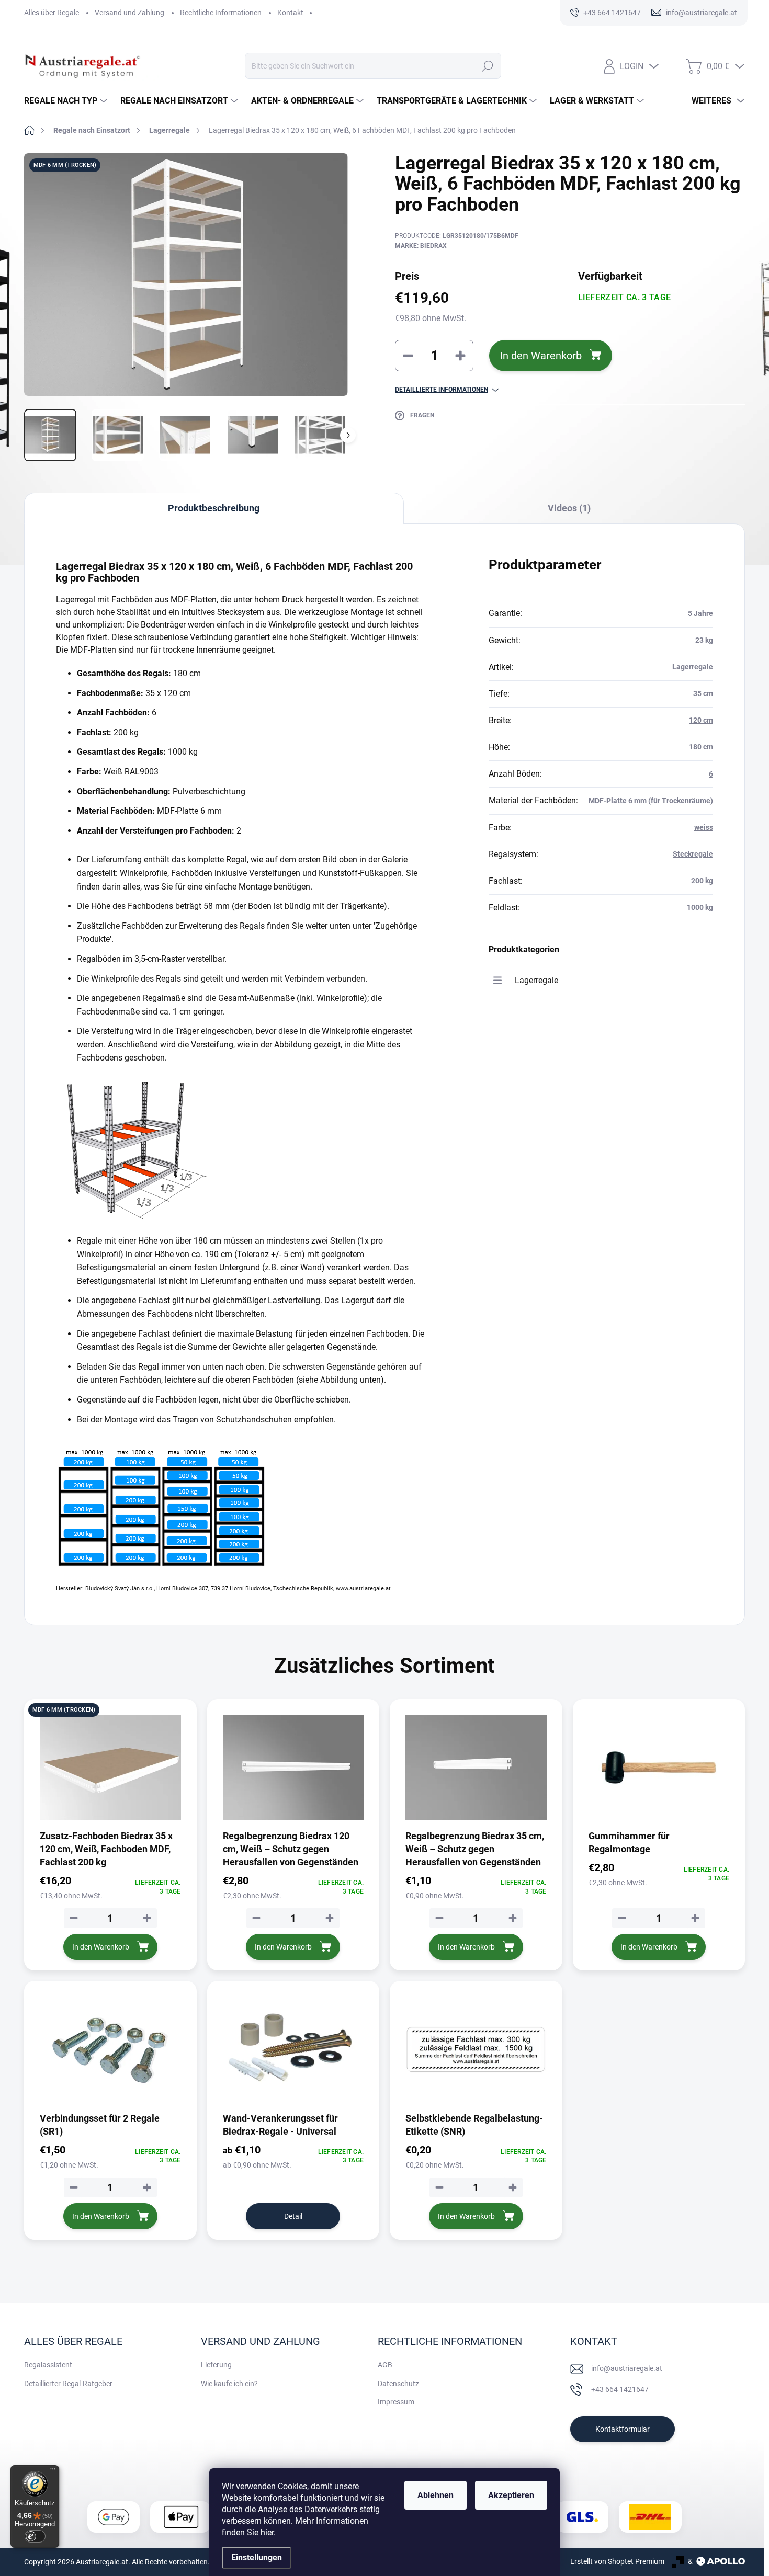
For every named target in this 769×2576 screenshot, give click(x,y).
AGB (385, 2365)
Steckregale (693, 854)
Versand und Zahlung (129, 13)
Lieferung (216, 2365)
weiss (704, 827)
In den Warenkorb (541, 356)
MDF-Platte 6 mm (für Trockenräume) (651, 801)
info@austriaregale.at (627, 2368)
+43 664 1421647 (620, 2389)
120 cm (701, 720)
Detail (293, 2216)
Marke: (421, 246)
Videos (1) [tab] (569, 508)
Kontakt (290, 13)
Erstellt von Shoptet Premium (617, 2561)
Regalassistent (48, 2365)
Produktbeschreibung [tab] (214, 508)
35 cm (703, 693)
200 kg (702, 881)
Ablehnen (436, 2495)
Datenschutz (398, 2384)
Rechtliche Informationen (221, 13)
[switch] (35, 2536)
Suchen (488, 66)
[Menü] (53, 2471)
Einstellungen (257, 2557)
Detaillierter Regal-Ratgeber (68, 2384)
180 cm (701, 747)
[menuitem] (67, 101)
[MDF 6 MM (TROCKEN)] (110, 1768)
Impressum (396, 2402)
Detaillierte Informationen (442, 390)
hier (267, 2532)
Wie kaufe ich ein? (229, 2384)
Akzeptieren (511, 2495)
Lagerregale (693, 667)
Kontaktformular (623, 2429)
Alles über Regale (52, 13)
